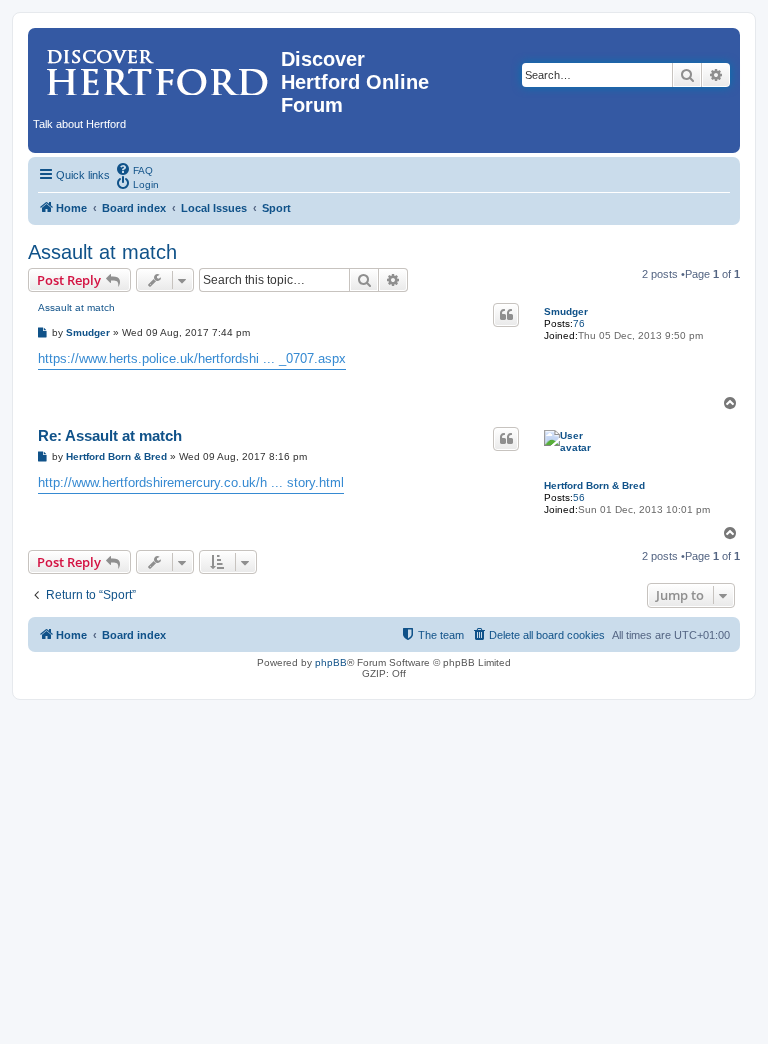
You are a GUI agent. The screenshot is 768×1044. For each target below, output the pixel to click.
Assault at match (102, 252)
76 (579, 323)
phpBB (331, 662)
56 (579, 497)
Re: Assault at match (110, 435)
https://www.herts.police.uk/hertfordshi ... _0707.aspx (192, 358)
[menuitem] (134, 169)
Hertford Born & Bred (594, 485)
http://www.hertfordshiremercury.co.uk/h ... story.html (191, 482)
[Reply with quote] (506, 315)
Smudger (566, 311)
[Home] (157, 65)
